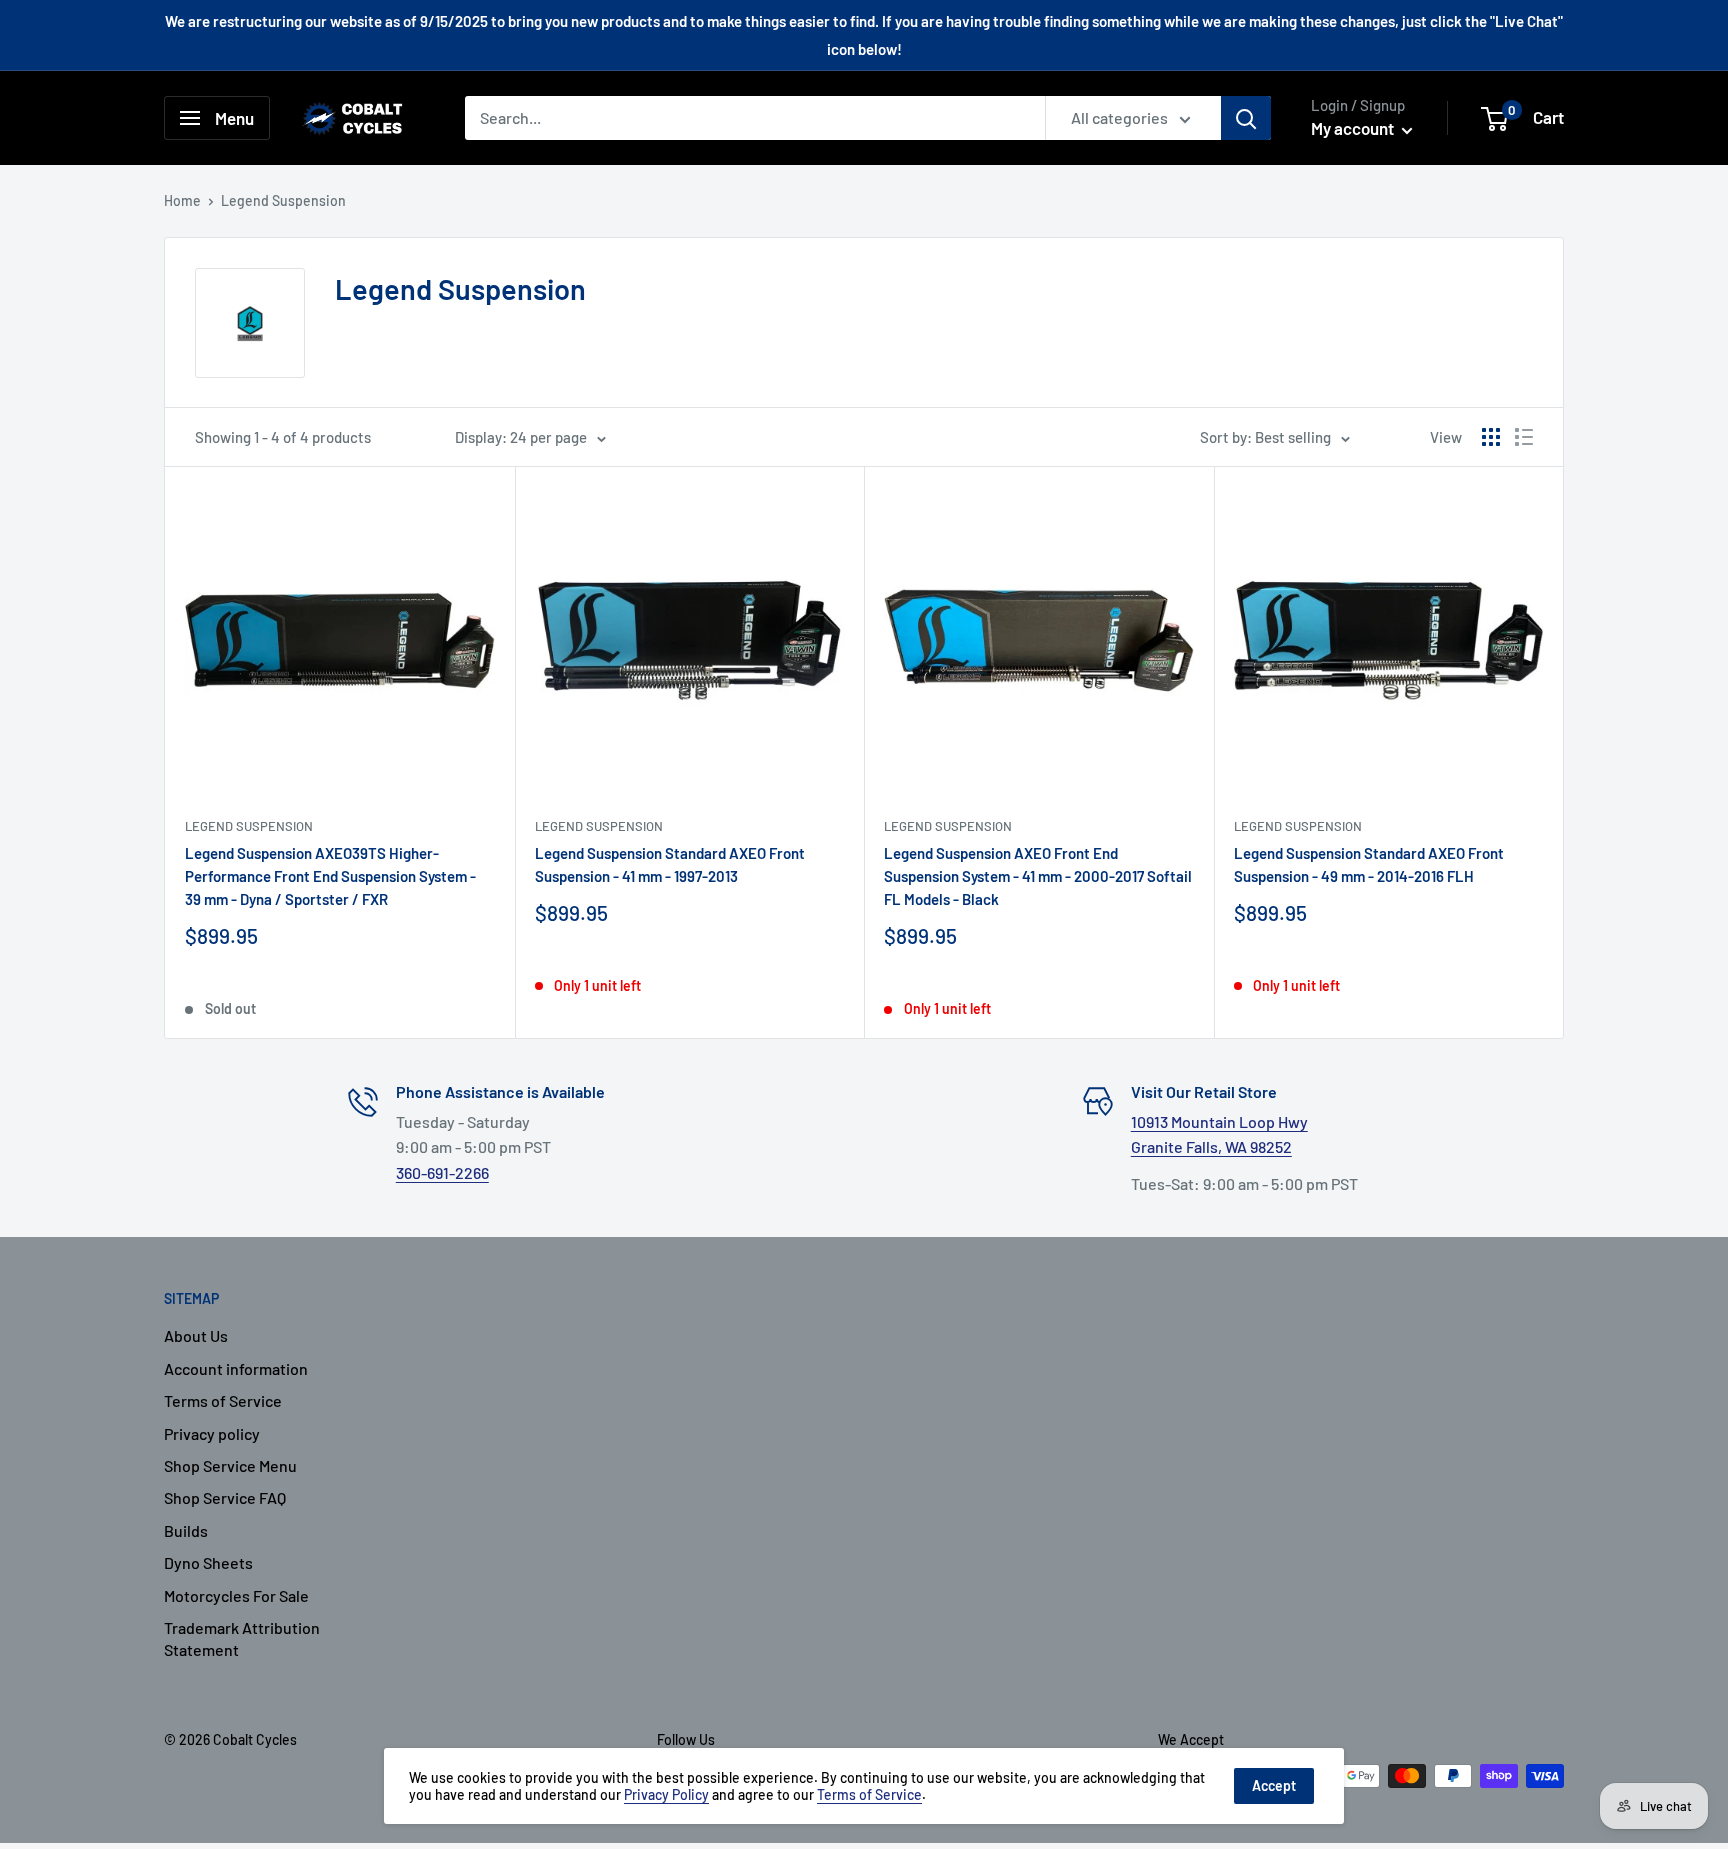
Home (182, 200)
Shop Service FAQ (225, 1497)
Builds (186, 1530)
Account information (236, 1368)
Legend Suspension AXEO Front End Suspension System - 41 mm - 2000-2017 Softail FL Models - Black (1038, 876)
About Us (196, 1335)
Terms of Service (223, 1400)
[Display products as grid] (1491, 437)
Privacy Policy (666, 1794)
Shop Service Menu (230, 1465)
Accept (1274, 1785)
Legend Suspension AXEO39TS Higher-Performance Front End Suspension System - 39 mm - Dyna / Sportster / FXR (330, 876)
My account (1354, 128)
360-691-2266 (442, 1172)
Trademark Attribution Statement (242, 1638)
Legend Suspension (249, 826)
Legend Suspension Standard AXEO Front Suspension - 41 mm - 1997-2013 (670, 864)
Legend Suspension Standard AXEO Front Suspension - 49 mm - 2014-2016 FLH (1369, 864)
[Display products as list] (1524, 437)
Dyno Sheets (208, 1562)
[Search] (1246, 118)
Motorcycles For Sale (236, 1595)
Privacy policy (212, 1433)
